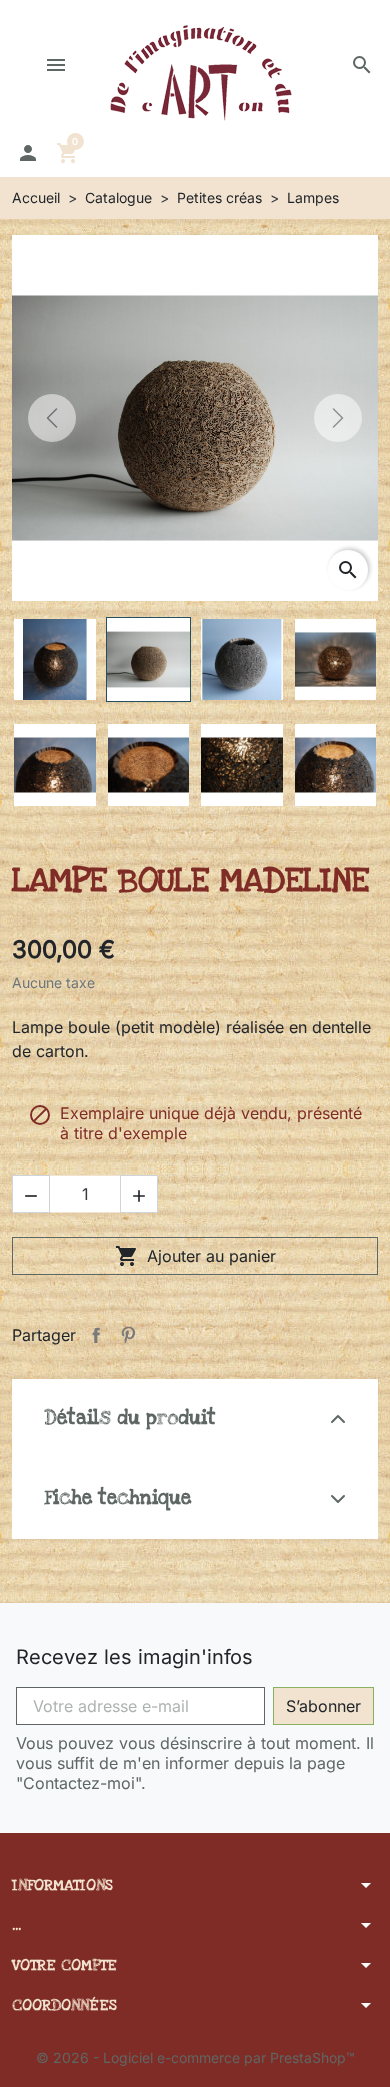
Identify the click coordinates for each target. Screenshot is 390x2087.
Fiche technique (117, 1498)
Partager (96, 1335)
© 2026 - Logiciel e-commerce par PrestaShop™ (195, 2057)
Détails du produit (130, 1418)
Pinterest (128, 1335)
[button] (362, 65)
